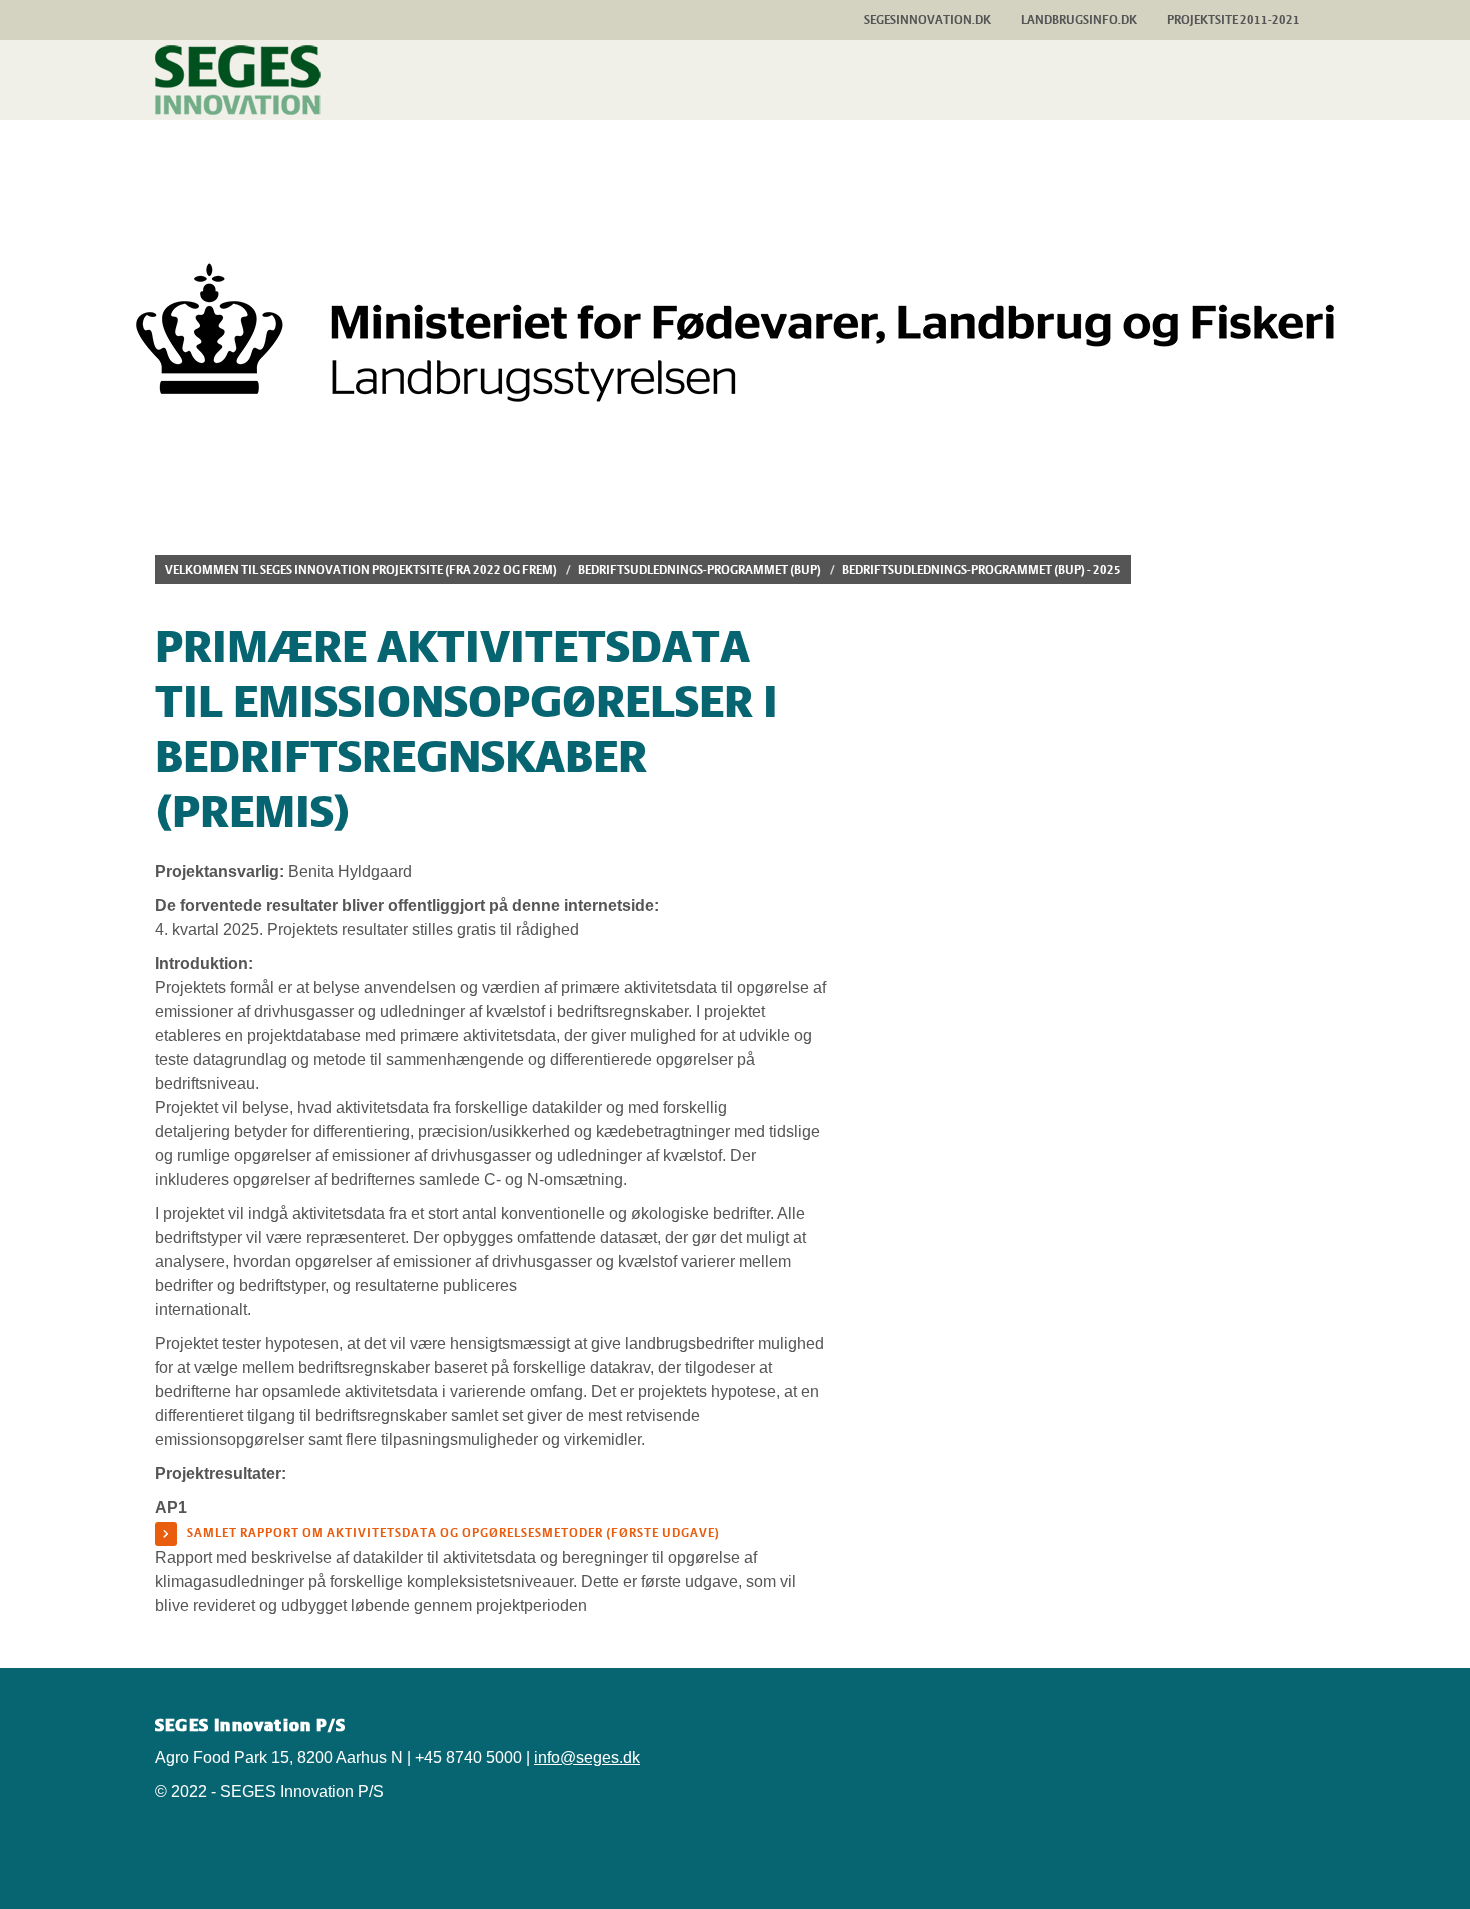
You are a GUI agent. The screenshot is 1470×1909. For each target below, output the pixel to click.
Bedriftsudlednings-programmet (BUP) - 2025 (981, 569)
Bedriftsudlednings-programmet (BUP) (699, 569)
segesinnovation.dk (927, 19)
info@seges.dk (587, 1757)
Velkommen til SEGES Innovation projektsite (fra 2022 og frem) (361, 569)
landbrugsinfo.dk (1079, 19)
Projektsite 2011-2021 (1233, 19)
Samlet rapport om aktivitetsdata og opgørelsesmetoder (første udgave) (453, 1532)
